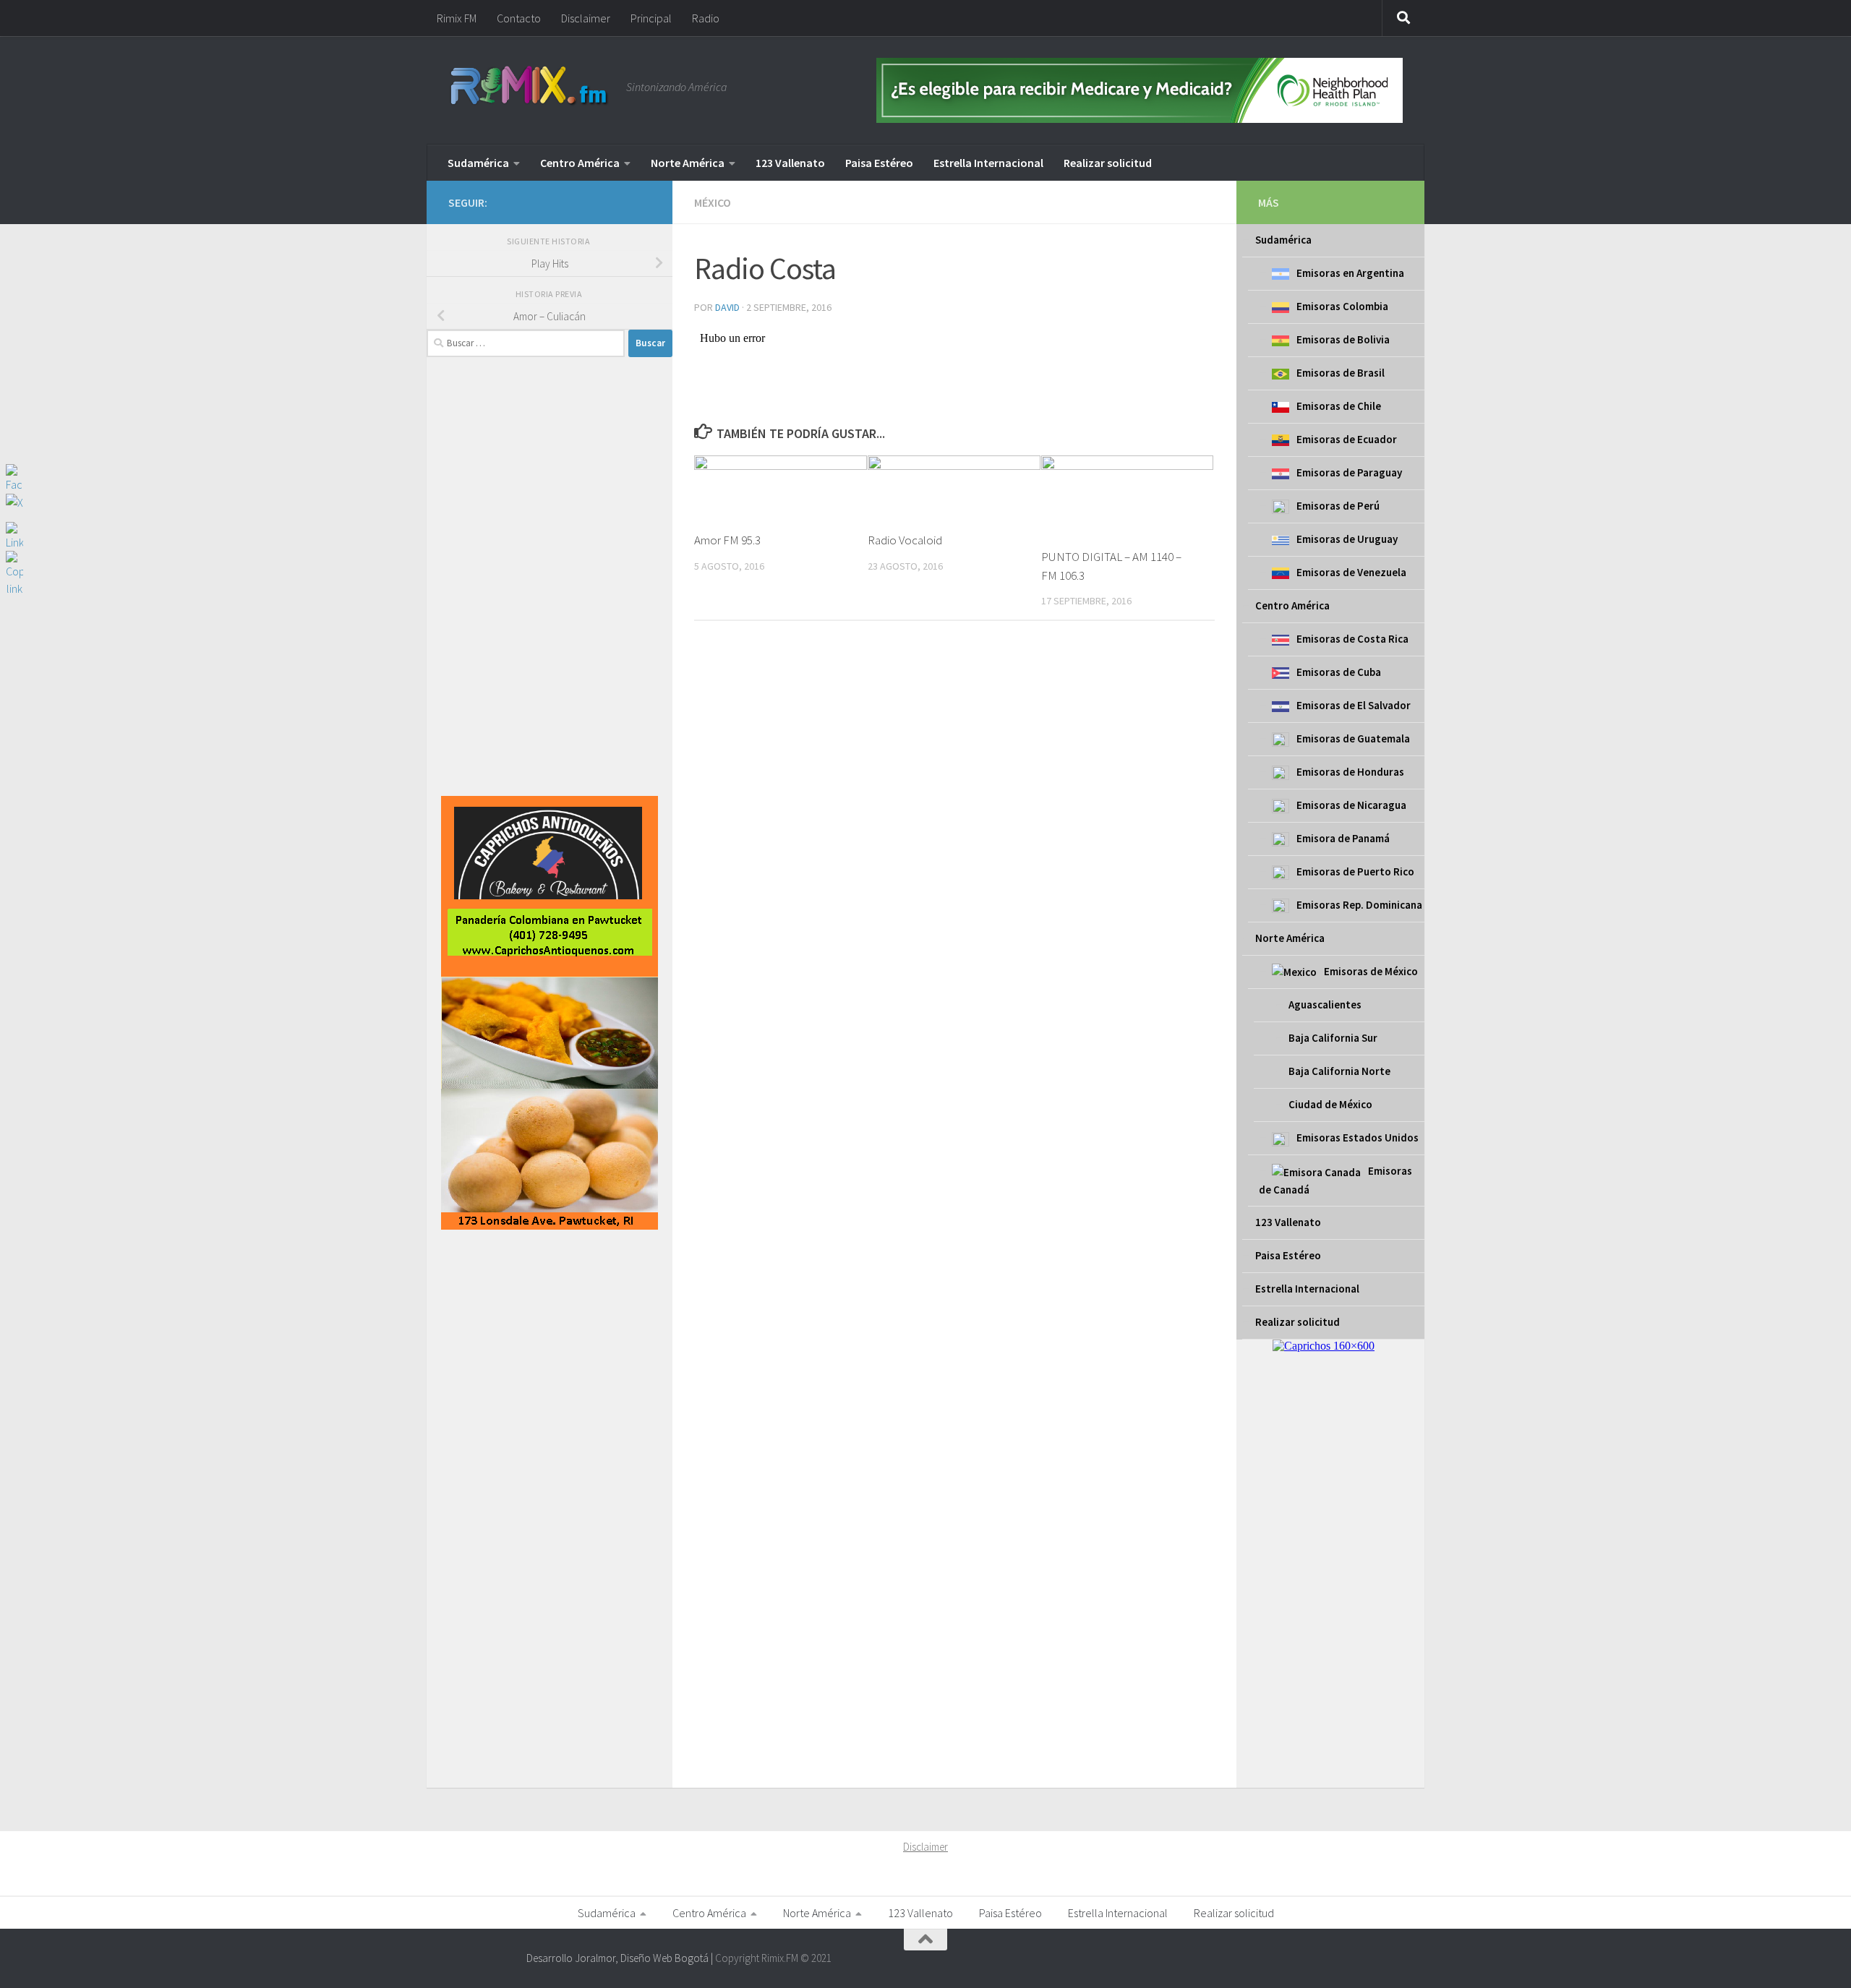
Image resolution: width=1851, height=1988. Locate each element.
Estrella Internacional (988, 163)
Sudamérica (478, 163)
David (727, 307)
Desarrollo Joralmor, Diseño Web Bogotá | (621, 1958)
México (713, 202)
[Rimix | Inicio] (530, 87)
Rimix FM (457, 18)
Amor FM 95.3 (727, 540)
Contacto (519, 18)
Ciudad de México (1330, 1104)
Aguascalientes (1325, 1004)
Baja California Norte (1339, 1071)
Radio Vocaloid (905, 540)
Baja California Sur (1333, 1038)
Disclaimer (586, 18)
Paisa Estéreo (879, 163)
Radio (706, 18)
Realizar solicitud (1108, 163)
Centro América (580, 163)
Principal (651, 18)
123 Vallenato (790, 163)
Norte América (688, 163)
